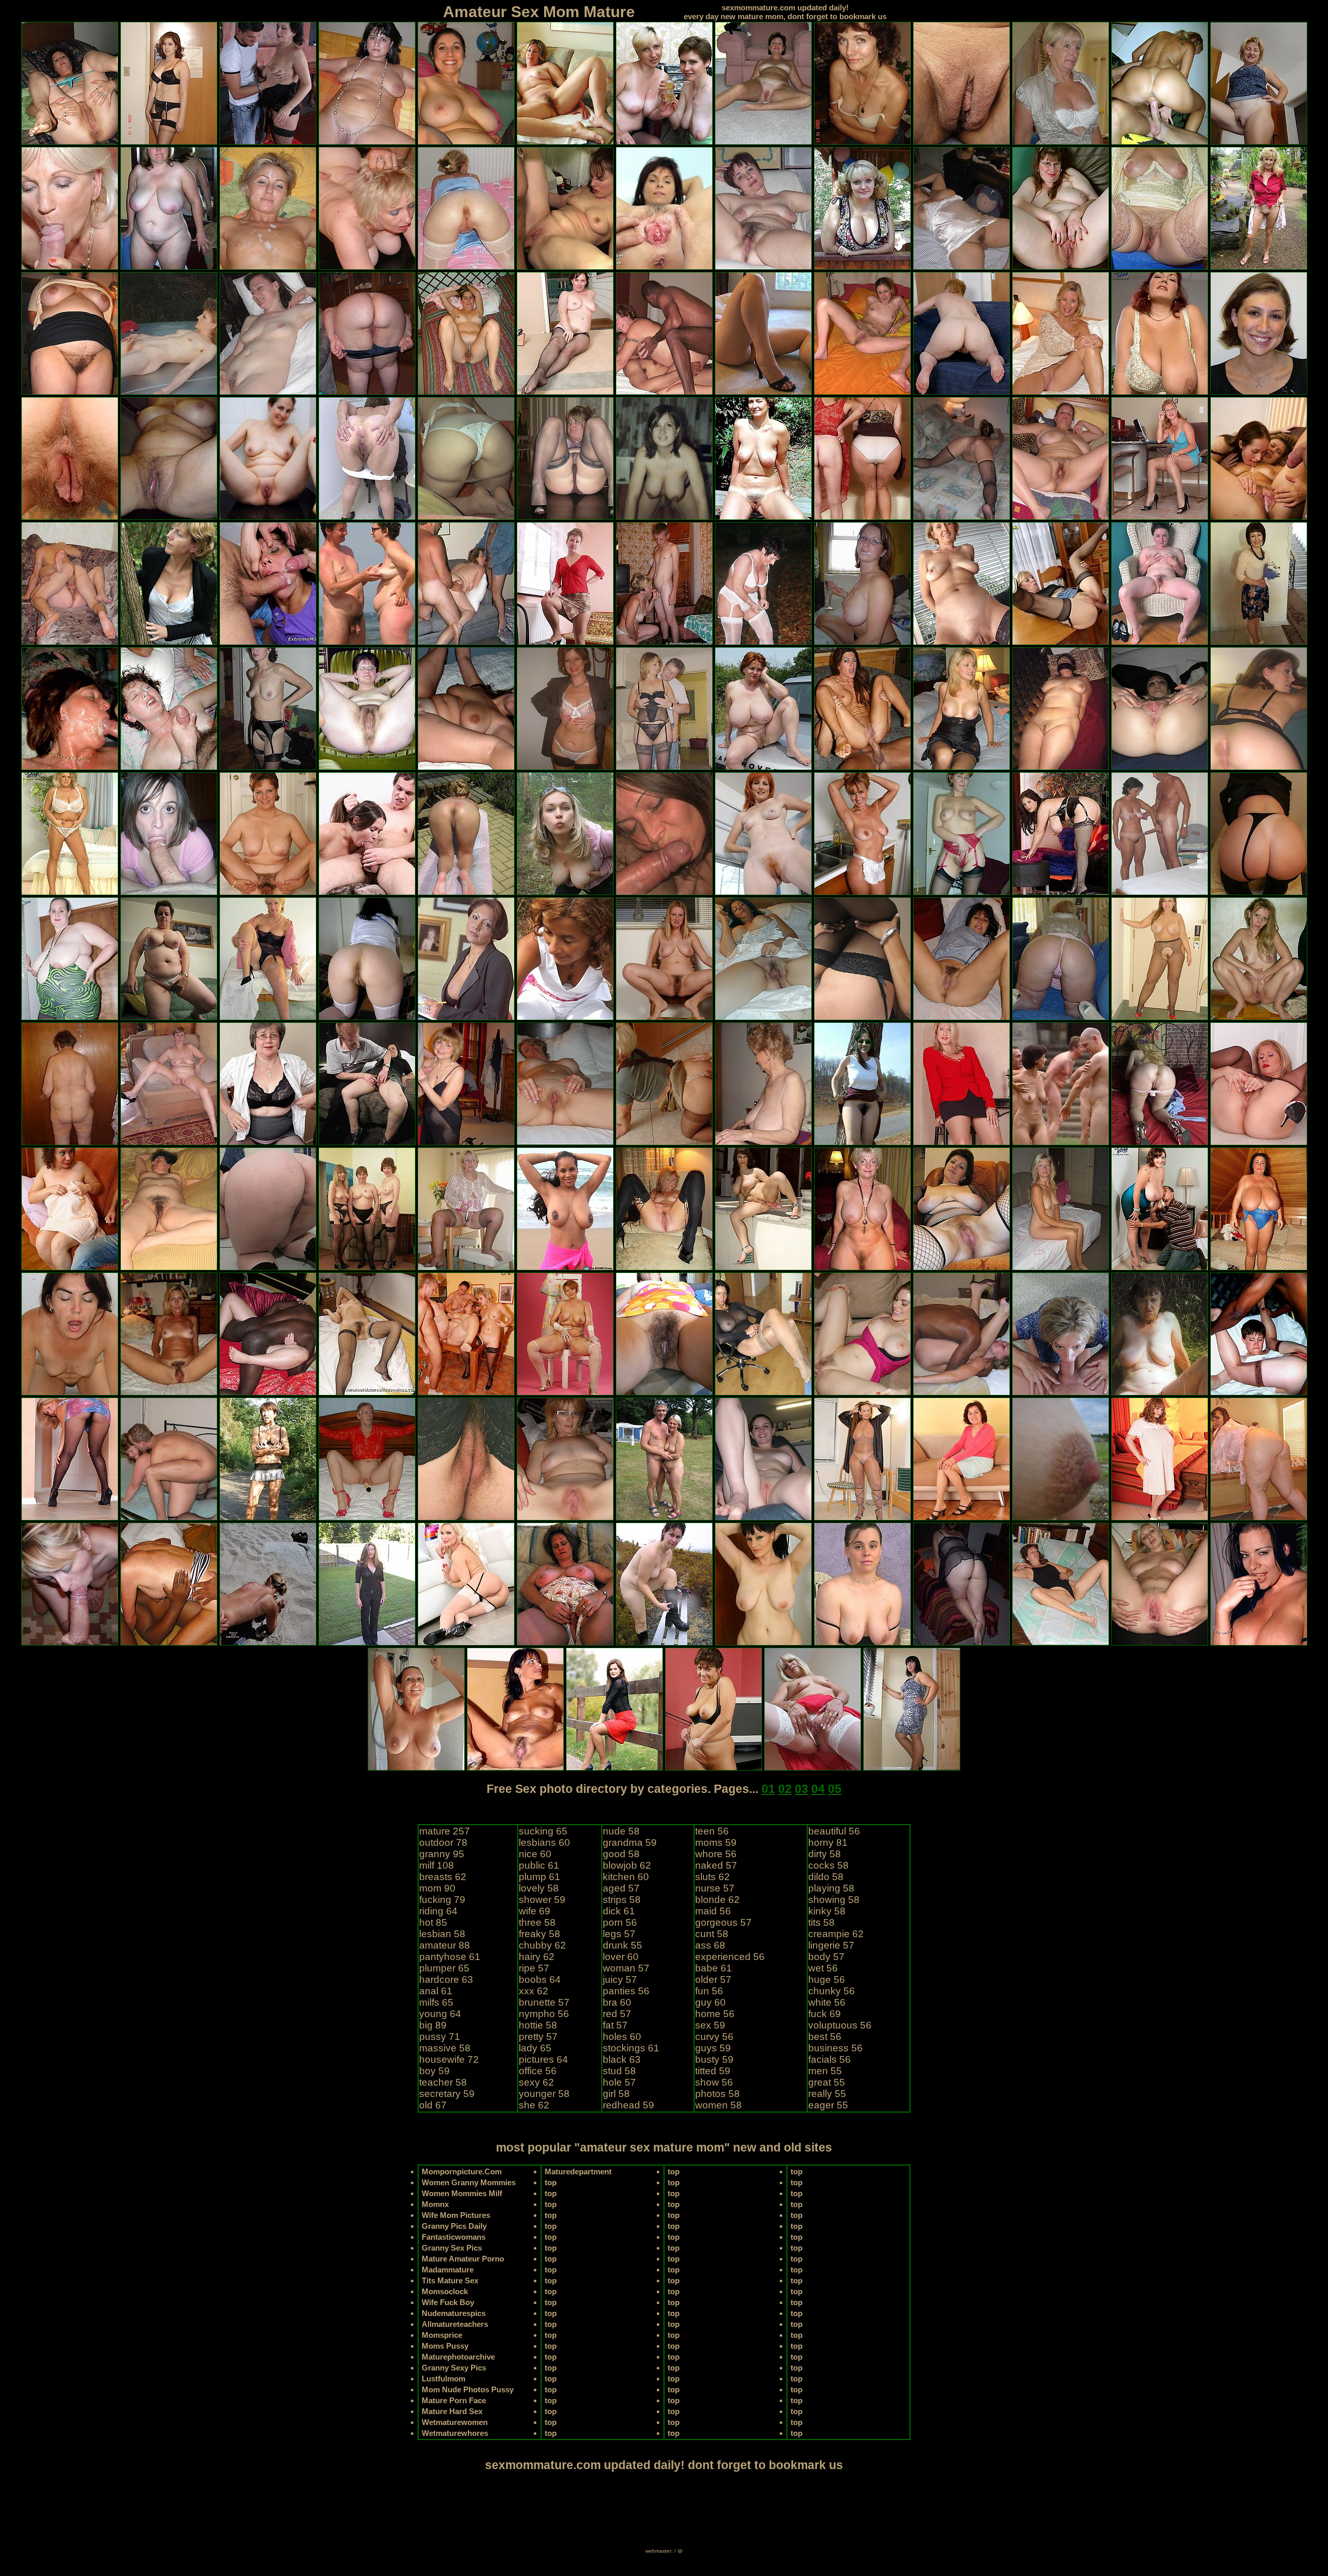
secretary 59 (447, 2094)
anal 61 (436, 1991)
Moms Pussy (445, 2346)
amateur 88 (445, 1945)
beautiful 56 (834, 1831)
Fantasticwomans (454, 2237)
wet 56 (823, 1968)
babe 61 (714, 1968)
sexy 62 (536, 2082)
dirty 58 (825, 1854)
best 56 (825, 2037)
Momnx (435, 2204)
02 (785, 1789)
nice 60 (535, 1854)
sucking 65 (543, 1831)
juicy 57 (620, 1979)
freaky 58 (539, 1934)
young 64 (440, 2014)
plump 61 (539, 1877)
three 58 (537, 1922)
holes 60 (622, 2037)
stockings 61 (631, 2048)
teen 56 (712, 1831)
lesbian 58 (442, 1934)
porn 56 (620, 1922)
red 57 (617, 2014)
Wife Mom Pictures (456, 2215)
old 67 (433, 2105)
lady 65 (535, 2048)
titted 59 (713, 2071)
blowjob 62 (627, 1865)
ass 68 (710, 1945)
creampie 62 (836, 1934)
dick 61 (619, 1911)
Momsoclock (445, 2291)
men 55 (825, 2071)
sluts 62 (713, 1877)
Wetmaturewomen (455, 2422)
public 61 (539, 1865)
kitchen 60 (626, 1877)
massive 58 (445, 2048)
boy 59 (434, 2071)
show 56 (714, 2082)
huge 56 (827, 1979)
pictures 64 (543, 2059)
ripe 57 (534, 1968)
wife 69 (535, 1911)
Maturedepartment (578, 2171)
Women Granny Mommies (469, 2182)
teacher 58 (443, 2082)
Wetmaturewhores (455, 2433)
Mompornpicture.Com (462, 2171)
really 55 (827, 2094)
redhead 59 (628, 2105)
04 (818, 1789)
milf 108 (437, 1865)
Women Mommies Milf (462, 2193)
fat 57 (615, 2025)
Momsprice (442, 2335)
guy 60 (710, 2002)
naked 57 (716, 1865)
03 (801, 1789)
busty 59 (714, 2059)
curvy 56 (714, 2037)
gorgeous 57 (723, 1922)
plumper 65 (444, 1968)
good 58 (621, 1854)
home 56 (715, 2014)
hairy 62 (537, 1957)
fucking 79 (442, 1900)
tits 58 (821, 1922)
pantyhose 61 (450, 1957)
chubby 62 (542, 1945)
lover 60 (621, 1957)
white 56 (827, 2002)
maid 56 (713, 1911)
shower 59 (542, 1900)
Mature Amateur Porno (463, 2259)
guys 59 (713, 2048)
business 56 (835, 2048)
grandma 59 (630, 1842)
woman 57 (626, 1968)
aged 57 (621, 1888)
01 (768, 1789)
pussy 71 (440, 2037)
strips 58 (622, 1900)
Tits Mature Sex (450, 2280)
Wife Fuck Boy (448, 2302)
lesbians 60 (544, 1842)
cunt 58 (712, 1934)
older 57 (713, 1979)
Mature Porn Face (454, 2400)
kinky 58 (827, 1911)
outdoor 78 (443, 1842)
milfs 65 (436, 2002)
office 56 (538, 2071)
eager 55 (828, 2105)
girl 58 (616, 2094)
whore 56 (716, 1854)
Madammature (448, 2270)
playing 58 (831, 1888)
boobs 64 (540, 1979)
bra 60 (617, 2002)
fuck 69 (825, 2014)
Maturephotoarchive (458, 2357)
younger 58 (544, 2094)
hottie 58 (538, 2025)
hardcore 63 (446, 1979)
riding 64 (438, 1911)
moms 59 (716, 1842)
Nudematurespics (454, 2313)
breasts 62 (443, 1877)
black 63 (622, 2059)
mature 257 (445, 1831)
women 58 (718, 2105)
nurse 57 (715, 1888)
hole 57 (619, 2082)
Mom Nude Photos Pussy (468, 2389)
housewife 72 (449, 2059)
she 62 (534, 2105)
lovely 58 (539, 1888)
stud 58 (619, 2071)
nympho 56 (544, 2014)
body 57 (826, 1957)
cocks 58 (828, 1865)
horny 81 (828, 1842)
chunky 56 (832, 1991)
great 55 (827, 2082)
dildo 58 (826, 1877)
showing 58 (834, 1900)
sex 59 (710, 2025)
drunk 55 (622, 1945)
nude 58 (621, 1831)
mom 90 (437, 1888)
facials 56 (829, 2059)
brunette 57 (544, 2002)
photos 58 (717, 2094)
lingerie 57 (831, 1945)
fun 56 (709, 1991)
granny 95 (442, 1854)
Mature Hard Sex (452, 2411)
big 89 (433, 2025)
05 (835, 1789)
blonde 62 (717, 1900)
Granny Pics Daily (454, 2226)
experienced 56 (730, 1957)
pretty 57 (538, 2037)
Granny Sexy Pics (454, 2368)
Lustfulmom (444, 2379)
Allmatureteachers (455, 2324)
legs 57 (619, 1934)
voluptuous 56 (840, 2025)
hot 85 (433, 1922)
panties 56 (626, 1991)
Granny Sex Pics (452, 2248)
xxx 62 (534, 1991)
